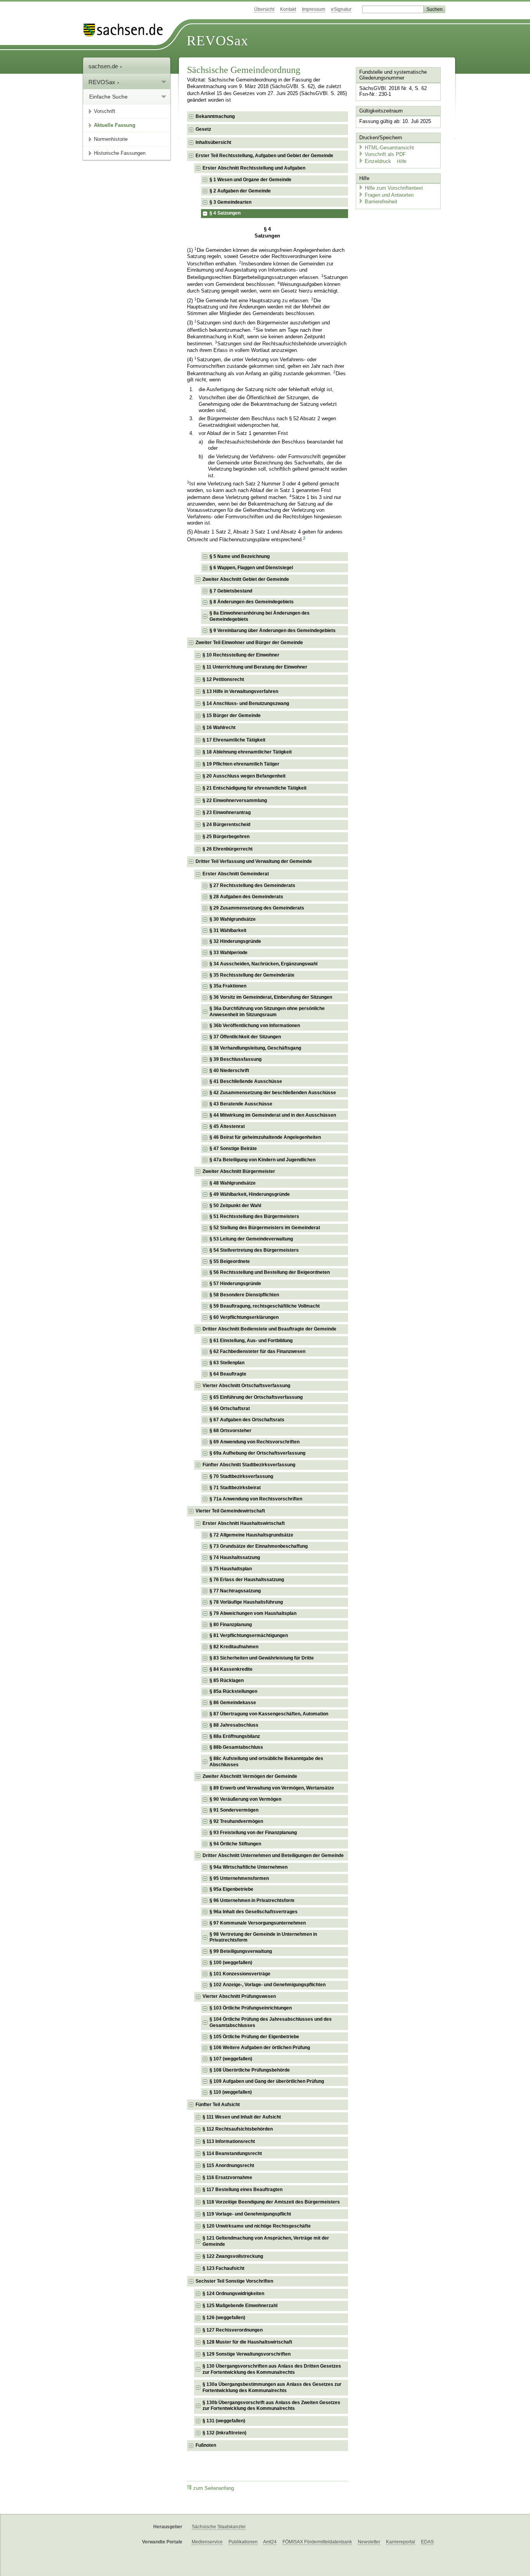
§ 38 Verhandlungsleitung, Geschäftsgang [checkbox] (255, 1048)
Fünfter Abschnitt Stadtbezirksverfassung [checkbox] (249, 1465)
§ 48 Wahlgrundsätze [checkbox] (233, 1183)
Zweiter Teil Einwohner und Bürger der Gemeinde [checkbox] (249, 643)
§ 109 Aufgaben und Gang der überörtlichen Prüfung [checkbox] (267, 2081)
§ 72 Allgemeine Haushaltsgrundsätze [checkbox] (251, 1535)
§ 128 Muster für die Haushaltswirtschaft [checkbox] (247, 2342)
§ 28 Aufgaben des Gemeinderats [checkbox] (246, 897)
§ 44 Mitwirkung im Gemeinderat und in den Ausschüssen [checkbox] (273, 1115)
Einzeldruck (379, 161)
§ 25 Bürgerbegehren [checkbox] (226, 837)
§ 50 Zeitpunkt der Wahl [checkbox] (235, 1206)
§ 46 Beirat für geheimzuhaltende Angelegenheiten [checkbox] (265, 1137)
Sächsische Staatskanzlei (219, 2527)
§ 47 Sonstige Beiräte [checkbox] (233, 1149)
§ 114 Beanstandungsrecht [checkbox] (232, 2153)
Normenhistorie (111, 139)
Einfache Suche (108, 97)
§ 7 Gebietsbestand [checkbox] (231, 591)
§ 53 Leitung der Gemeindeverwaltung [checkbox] (251, 1239)
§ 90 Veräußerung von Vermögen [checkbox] (245, 1799)
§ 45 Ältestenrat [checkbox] (227, 1126)
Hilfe (402, 161)
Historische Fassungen (120, 153)
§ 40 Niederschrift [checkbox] (229, 1071)
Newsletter (369, 2542)
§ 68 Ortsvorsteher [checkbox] (230, 1431)
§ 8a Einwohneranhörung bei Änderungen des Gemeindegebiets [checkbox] (260, 616)
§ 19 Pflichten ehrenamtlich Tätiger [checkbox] (241, 764)
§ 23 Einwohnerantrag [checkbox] (227, 812)
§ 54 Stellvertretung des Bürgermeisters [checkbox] (254, 1250)
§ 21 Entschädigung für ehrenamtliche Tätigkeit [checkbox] (255, 788)
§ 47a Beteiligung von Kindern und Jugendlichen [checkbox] (262, 1160)
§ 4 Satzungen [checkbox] (225, 213)
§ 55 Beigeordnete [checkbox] (230, 1261)
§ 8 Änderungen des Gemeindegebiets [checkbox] (252, 602)
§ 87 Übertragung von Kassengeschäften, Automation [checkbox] (269, 1714)
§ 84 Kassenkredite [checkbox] (231, 1669)
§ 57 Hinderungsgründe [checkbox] (235, 1284)
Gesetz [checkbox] (203, 129)
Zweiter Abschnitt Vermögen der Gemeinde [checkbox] (250, 1776)
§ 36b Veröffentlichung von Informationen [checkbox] (255, 1026)
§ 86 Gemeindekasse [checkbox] (233, 1703)
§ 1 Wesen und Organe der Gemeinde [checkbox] (250, 180)
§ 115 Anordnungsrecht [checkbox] (228, 2165)
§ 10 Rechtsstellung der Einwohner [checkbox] (241, 655)
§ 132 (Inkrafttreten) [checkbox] (224, 2433)
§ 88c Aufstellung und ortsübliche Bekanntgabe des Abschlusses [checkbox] (266, 1762)
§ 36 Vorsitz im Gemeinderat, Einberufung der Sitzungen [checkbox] (271, 997)
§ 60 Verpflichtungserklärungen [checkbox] (244, 1317)
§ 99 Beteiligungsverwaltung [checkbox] (241, 1951)
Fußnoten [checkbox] (206, 2445)
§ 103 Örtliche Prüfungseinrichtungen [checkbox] (251, 2008)
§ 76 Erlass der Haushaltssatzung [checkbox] (247, 1580)
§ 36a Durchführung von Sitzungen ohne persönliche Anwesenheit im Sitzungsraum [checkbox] (267, 1012)
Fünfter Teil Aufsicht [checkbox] (218, 2105)
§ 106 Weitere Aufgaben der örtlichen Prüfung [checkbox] (260, 2048)
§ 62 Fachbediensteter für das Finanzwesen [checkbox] (257, 1351)
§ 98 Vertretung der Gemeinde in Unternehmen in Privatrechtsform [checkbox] (263, 1937)
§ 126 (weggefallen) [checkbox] (224, 2318)
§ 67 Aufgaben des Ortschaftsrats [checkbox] (247, 1420)
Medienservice (207, 2542)
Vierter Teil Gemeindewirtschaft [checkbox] (230, 1511)
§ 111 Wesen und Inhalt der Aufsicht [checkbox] (242, 2117)
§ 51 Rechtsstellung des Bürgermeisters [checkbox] (254, 1216)
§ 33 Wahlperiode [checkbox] (229, 953)
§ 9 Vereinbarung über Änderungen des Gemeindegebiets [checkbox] (273, 631)
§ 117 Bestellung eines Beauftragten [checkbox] (242, 2190)
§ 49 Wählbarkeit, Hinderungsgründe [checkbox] (250, 1194)
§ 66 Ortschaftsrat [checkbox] (230, 1408)
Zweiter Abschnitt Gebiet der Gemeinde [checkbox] (246, 579)
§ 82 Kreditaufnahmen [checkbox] (234, 1647)
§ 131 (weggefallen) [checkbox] (224, 2421)
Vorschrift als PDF (385, 154)
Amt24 (270, 2542)
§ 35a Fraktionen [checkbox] (228, 986)
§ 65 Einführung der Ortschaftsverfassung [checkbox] (256, 1397)
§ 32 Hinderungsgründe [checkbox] (235, 941)
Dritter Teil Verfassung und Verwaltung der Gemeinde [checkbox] (254, 861)
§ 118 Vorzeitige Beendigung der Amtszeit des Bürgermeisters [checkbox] (271, 2202)
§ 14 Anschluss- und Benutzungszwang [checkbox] (246, 703)
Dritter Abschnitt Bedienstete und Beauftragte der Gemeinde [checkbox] (269, 1329)
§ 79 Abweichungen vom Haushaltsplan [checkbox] (253, 1613)
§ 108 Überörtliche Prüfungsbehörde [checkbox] (250, 2070)
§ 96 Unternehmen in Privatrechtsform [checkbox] (252, 1900)
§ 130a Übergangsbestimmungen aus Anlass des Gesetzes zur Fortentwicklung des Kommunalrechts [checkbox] (272, 2387)
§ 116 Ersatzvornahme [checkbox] (227, 2178)
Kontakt (288, 9)
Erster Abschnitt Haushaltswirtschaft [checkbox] (244, 1523)
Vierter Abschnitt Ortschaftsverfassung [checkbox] (246, 1386)
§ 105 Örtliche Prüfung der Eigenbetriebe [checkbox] (254, 2037)
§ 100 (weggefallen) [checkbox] (231, 1963)
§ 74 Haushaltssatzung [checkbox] (235, 1557)
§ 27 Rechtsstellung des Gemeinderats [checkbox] (252, 885)
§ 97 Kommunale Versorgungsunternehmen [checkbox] (258, 1923)
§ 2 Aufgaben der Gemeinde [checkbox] (240, 191)
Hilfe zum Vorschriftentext (394, 188)
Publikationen (243, 2542)
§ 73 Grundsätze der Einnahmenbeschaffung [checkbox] (259, 1546)
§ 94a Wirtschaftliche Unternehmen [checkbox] (249, 1867)
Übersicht (264, 9)
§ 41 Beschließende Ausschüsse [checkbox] (246, 1081)
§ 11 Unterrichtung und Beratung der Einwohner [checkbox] (255, 667)
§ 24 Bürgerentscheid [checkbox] (226, 825)
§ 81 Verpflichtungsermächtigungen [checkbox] (249, 1635)
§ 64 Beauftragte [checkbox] (228, 1374)
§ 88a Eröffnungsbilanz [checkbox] (235, 1736)
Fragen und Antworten (389, 195)
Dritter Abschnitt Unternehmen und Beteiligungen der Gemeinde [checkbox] (273, 1855)
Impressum (313, 9)
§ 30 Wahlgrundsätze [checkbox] (233, 919)
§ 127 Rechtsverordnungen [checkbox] (233, 2330)
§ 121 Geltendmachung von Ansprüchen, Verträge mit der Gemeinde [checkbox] (266, 2241)
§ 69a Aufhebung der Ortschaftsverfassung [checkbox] (257, 1453)
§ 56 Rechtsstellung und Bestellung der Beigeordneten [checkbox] (270, 1272)
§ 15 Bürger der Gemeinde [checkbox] (232, 715)
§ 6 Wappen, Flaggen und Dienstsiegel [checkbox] (251, 568)
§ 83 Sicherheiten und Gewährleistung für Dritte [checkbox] (262, 1658)
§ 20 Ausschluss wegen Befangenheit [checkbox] (244, 776)
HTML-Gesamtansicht (389, 148)
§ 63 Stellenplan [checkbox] (227, 1363)
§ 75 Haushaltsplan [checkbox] (231, 1569)
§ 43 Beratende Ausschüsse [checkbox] (241, 1104)
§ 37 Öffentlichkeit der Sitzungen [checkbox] (245, 1037)
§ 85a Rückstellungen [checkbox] (233, 1691)
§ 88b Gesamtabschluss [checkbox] (236, 1747)
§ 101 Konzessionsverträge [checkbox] (240, 1974)
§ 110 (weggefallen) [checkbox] (231, 2092)
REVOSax (217, 41)
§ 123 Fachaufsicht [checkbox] (223, 2268)
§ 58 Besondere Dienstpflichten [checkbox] (244, 1295)
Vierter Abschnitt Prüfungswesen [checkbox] (239, 1996)
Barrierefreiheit (381, 202)
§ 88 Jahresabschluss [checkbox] (234, 1725)
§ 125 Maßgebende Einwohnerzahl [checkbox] (240, 2306)
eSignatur (341, 9)
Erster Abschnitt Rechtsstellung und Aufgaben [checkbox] (254, 168)
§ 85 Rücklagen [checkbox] (227, 1680)
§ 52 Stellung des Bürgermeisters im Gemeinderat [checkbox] (265, 1228)
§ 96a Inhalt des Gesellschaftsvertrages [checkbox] (254, 1912)
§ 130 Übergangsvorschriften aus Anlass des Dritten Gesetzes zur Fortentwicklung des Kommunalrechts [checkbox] (272, 2369)
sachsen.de (104, 66)
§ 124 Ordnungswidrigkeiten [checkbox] (233, 2294)
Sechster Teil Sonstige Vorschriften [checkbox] (234, 2281)
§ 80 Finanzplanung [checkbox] (231, 1625)
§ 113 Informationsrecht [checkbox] (229, 2141)
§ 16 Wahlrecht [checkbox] (219, 728)
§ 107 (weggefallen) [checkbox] (231, 2059)
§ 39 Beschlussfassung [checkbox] (236, 1059)
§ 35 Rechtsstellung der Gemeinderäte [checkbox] (252, 975)
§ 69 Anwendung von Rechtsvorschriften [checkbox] (255, 1442)
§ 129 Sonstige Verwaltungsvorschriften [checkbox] (247, 2354)
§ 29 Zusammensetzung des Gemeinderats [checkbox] (257, 908)
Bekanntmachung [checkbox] (215, 116)
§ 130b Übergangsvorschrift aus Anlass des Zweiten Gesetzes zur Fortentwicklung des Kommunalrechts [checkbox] (271, 2406)
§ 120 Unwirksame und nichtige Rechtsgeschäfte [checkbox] (257, 2226)
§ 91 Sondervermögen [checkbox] (234, 1810)
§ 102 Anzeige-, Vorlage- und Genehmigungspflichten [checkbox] (268, 1985)
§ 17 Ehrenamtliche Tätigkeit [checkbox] (234, 740)
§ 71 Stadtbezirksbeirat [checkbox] (235, 1488)
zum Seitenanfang (214, 2488)
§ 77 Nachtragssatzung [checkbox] (235, 1591)
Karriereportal (401, 2542)
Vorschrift (105, 111)
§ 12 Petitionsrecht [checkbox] (223, 679)
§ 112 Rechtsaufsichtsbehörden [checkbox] (238, 2129)
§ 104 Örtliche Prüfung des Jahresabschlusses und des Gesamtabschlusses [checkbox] (271, 2022)
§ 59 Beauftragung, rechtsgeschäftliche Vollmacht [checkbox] (265, 1306)
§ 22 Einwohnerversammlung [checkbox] (235, 800)
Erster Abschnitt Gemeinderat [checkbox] (236, 874)
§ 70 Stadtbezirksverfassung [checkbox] (241, 1476)
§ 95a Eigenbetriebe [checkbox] (231, 1889)
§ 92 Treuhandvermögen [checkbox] (236, 1821)
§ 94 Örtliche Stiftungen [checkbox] (235, 1844)
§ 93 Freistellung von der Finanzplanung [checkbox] (253, 1833)
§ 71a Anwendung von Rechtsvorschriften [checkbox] (256, 1499)
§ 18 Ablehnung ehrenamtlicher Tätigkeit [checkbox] (247, 752)
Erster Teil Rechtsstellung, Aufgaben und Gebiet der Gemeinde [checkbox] (264, 156)
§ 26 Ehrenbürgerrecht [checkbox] (228, 849)
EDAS (427, 2542)
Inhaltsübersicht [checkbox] (213, 142)
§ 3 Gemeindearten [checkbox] (230, 202)
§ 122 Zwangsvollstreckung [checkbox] (233, 2256)
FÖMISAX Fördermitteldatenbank (317, 2542)
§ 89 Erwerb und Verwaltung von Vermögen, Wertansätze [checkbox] (272, 1788)
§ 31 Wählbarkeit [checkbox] (228, 930)
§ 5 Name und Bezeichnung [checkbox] (240, 556)
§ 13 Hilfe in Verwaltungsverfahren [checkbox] (240, 691)
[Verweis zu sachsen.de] (126, 30)
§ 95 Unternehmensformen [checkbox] (239, 1878)
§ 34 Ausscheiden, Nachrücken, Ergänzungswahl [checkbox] (263, 964)
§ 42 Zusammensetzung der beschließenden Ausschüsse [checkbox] (273, 1093)
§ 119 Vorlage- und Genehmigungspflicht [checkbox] (247, 2214)
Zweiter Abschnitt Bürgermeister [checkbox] (239, 1171)
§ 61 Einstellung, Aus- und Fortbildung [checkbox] (251, 1341)
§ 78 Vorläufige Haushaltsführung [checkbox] (246, 1602)
